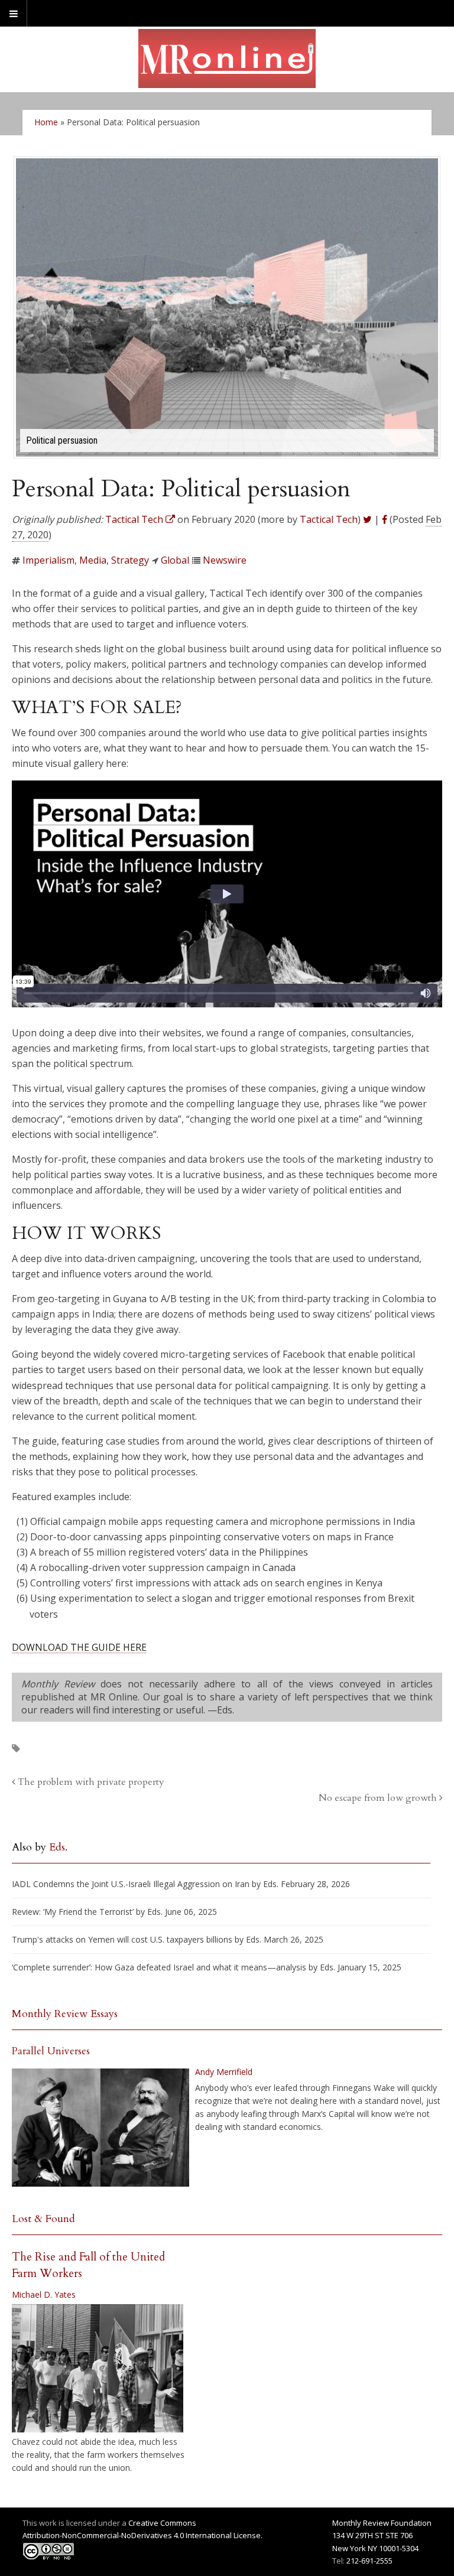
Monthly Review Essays (65, 2014)
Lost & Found (43, 2219)
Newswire (225, 560)
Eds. (58, 1847)
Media (93, 560)
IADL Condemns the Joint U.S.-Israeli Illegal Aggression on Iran (131, 1884)
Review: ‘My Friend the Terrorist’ (73, 1912)
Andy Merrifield (224, 2072)
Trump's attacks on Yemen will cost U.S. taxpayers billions (122, 1939)
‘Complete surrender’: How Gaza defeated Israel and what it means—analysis (159, 1967)
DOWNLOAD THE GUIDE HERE (79, 1647)
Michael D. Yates (44, 2294)
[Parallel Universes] (100, 2128)
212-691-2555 (369, 2561)
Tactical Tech (329, 519)
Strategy (130, 560)
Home (46, 122)
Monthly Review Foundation (382, 2523)
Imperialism (48, 560)
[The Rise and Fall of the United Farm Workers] (98, 2369)
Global (175, 560)
